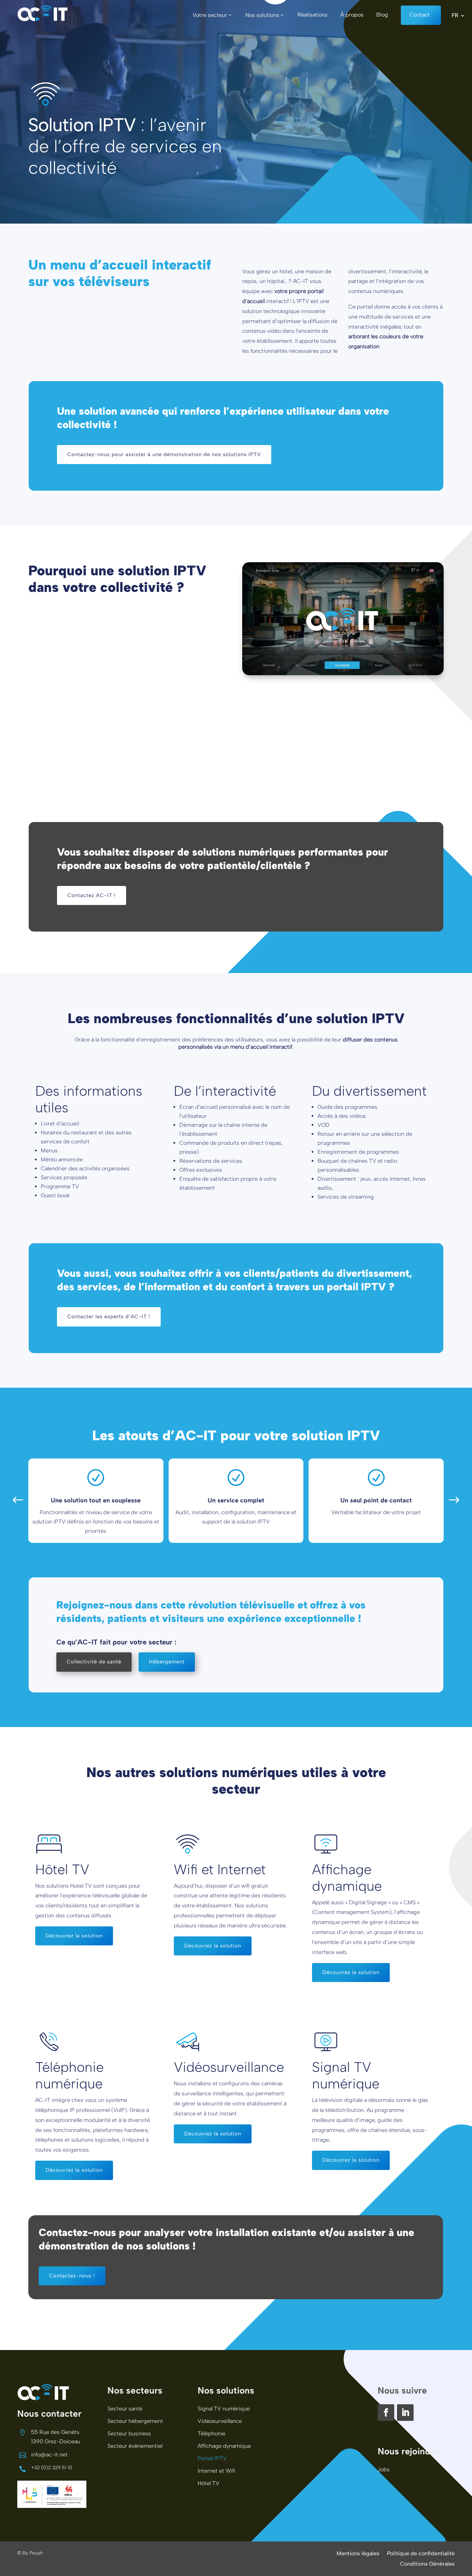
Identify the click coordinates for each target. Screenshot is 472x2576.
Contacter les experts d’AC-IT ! (109, 1317)
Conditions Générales (427, 2564)
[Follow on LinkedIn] (405, 2413)
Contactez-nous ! (72, 2276)
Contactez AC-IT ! (92, 895)
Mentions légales (358, 2554)
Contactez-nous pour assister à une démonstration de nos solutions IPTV (164, 454)
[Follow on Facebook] (386, 2413)
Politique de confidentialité (421, 2554)
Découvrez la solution (74, 1936)
